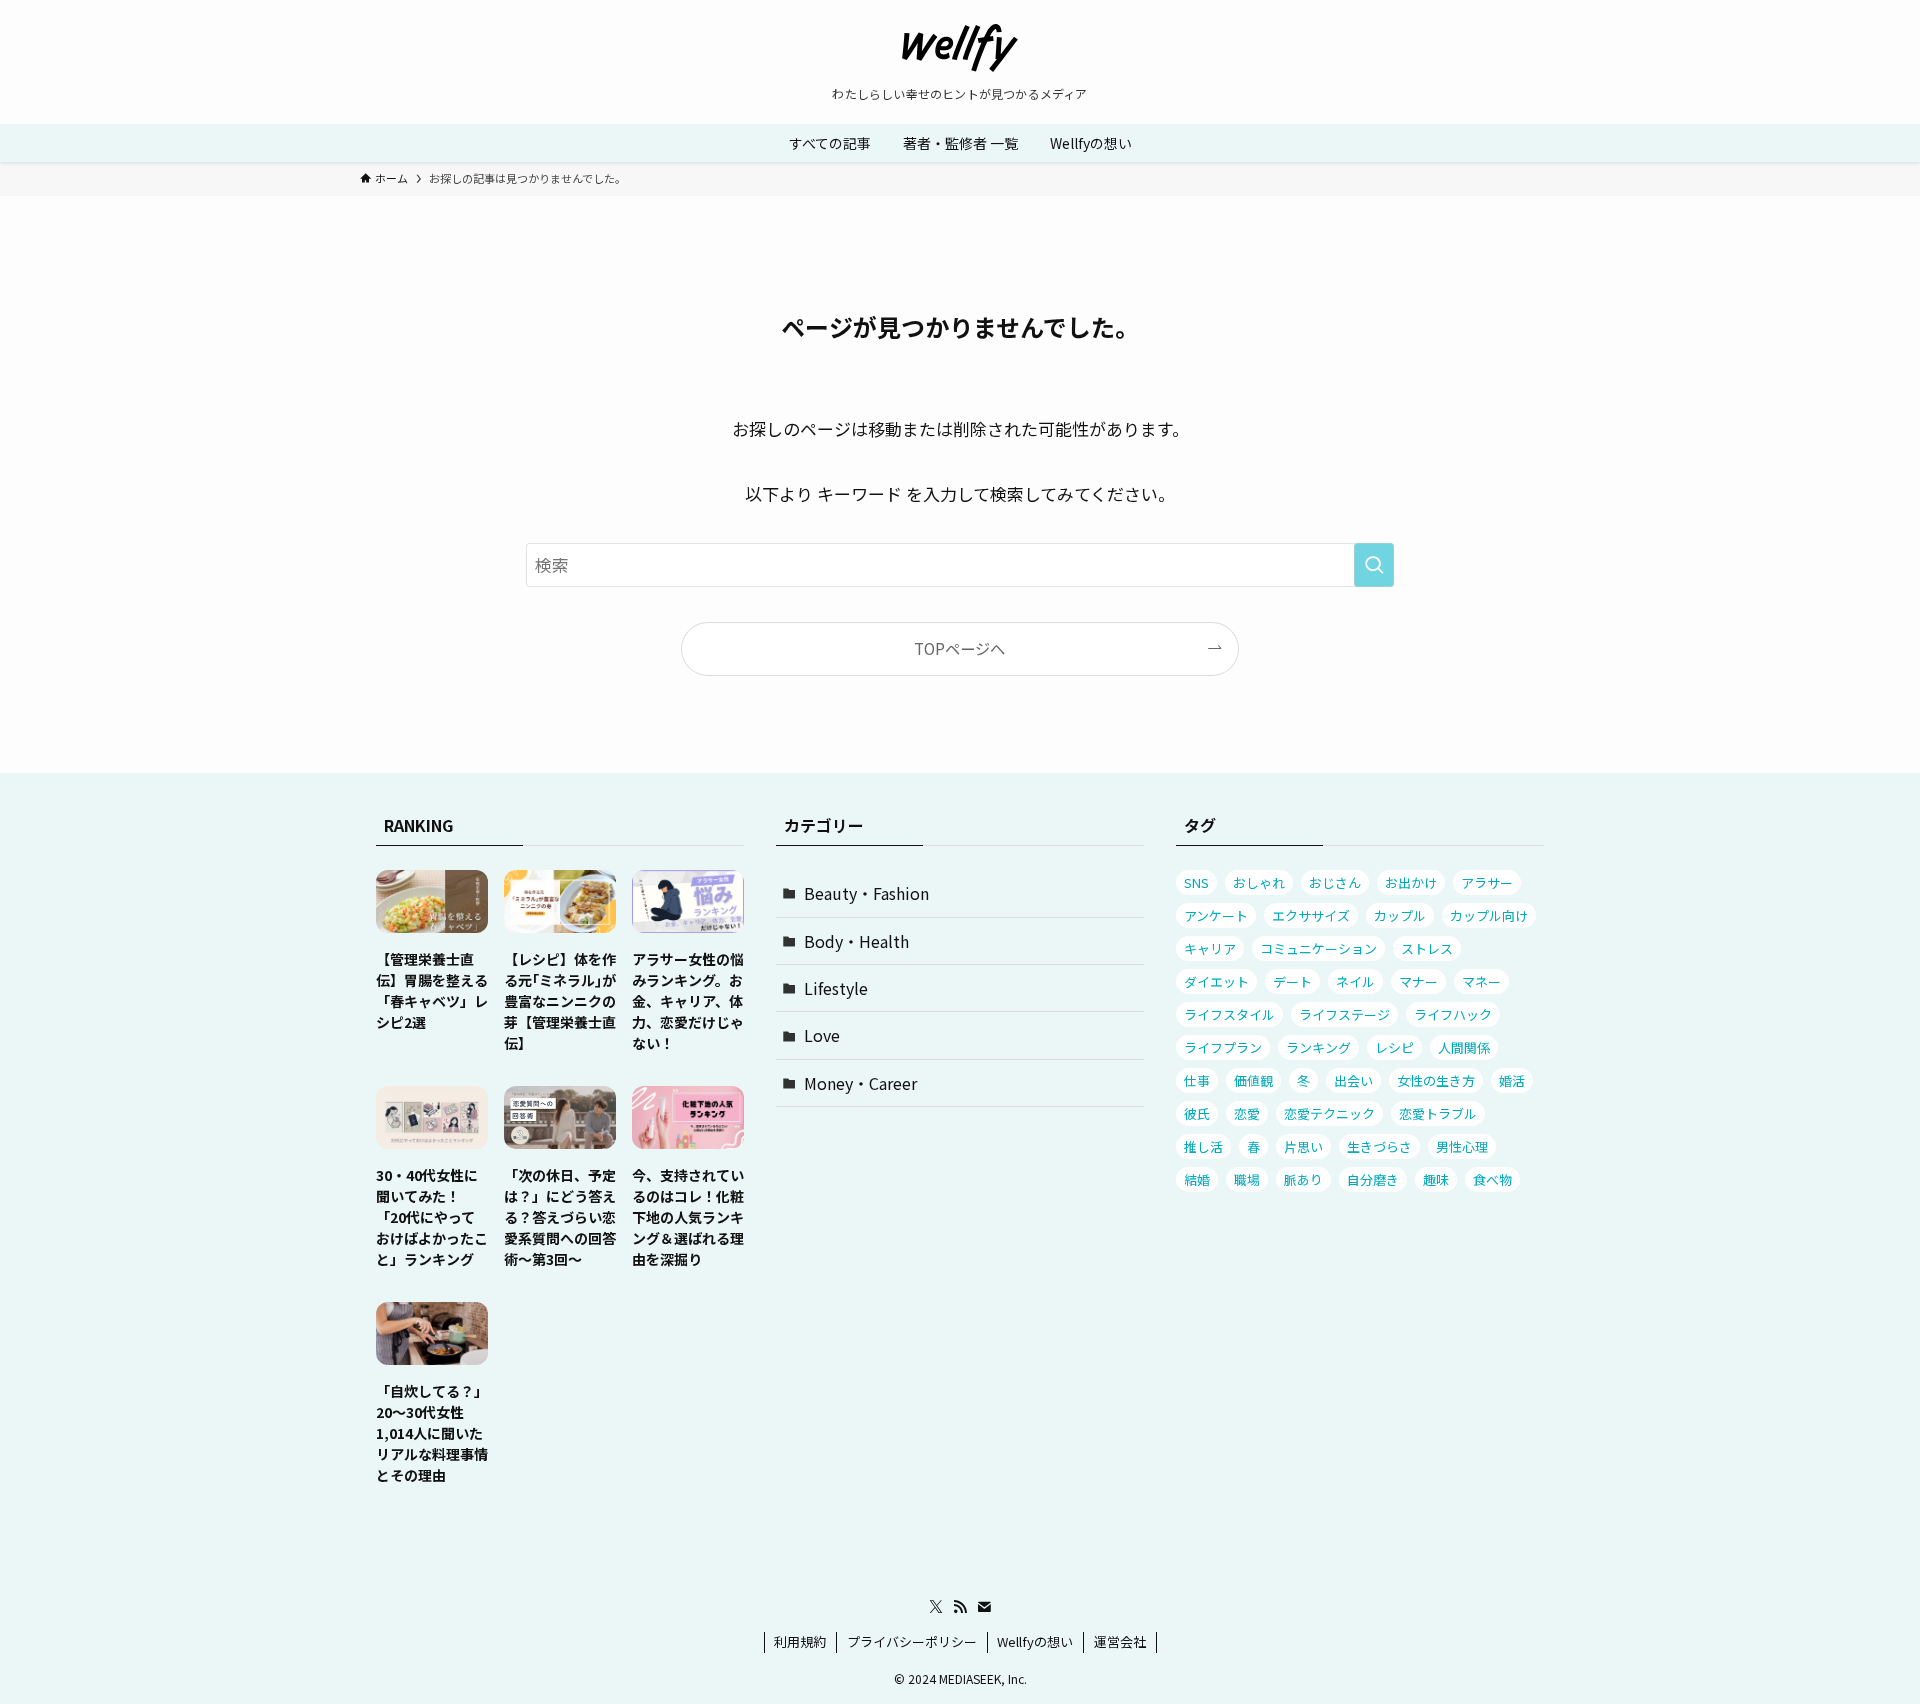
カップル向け (1489, 915)
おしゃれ (1259, 882)
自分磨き (1373, 1179)
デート (1292, 981)
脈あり (1303, 1179)
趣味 (1436, 1179)
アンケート (1216, 915)
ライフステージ (1344, 1014)
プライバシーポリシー (912, 1641)
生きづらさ (1379, 1146)
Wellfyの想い (1035, 1641)
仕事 (1197, 1080)
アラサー (1487, 882)
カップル (1400, 915)
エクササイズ (1311, 915)
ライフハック (1453, 1014)
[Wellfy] (960, 48)
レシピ (1394, 1047)
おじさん (1335, 882)
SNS (1196, 882)
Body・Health (856, 941)
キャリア (1210, 948)
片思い (1303, 1146)
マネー (1481, 981)
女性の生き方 (1436, 1080)
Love (822, 1035)
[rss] (960, 1607)
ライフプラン (1223, 1047)
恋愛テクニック (1329, 1113)
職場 (1247, 1179)
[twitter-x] (936, 1607)
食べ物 (1492, 1179)
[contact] (984, 1607)
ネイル (1355, 981)
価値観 (1253, 1080)
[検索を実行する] (1374, 565)
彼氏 (1197, 1113)
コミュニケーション (1318, 948)
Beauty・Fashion (866, 893)
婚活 (1512, 1080)
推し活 (1203, 1146)
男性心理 (1462, 1146)
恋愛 (1247, 1113)
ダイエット (1216, 981)
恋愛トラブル (1438, 1113)
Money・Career (860, 1083)
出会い (1353, 1080)
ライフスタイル (1229, 1014)
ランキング (1318, 1047)
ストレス (1427, 948)
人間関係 (1464, 1047)
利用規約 (800, 1641)
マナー (1418, 981)
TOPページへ (959, 648)
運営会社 (1120, 1641)
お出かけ (1411, 882)
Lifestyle (836, 988)
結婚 (1197, 1179)
